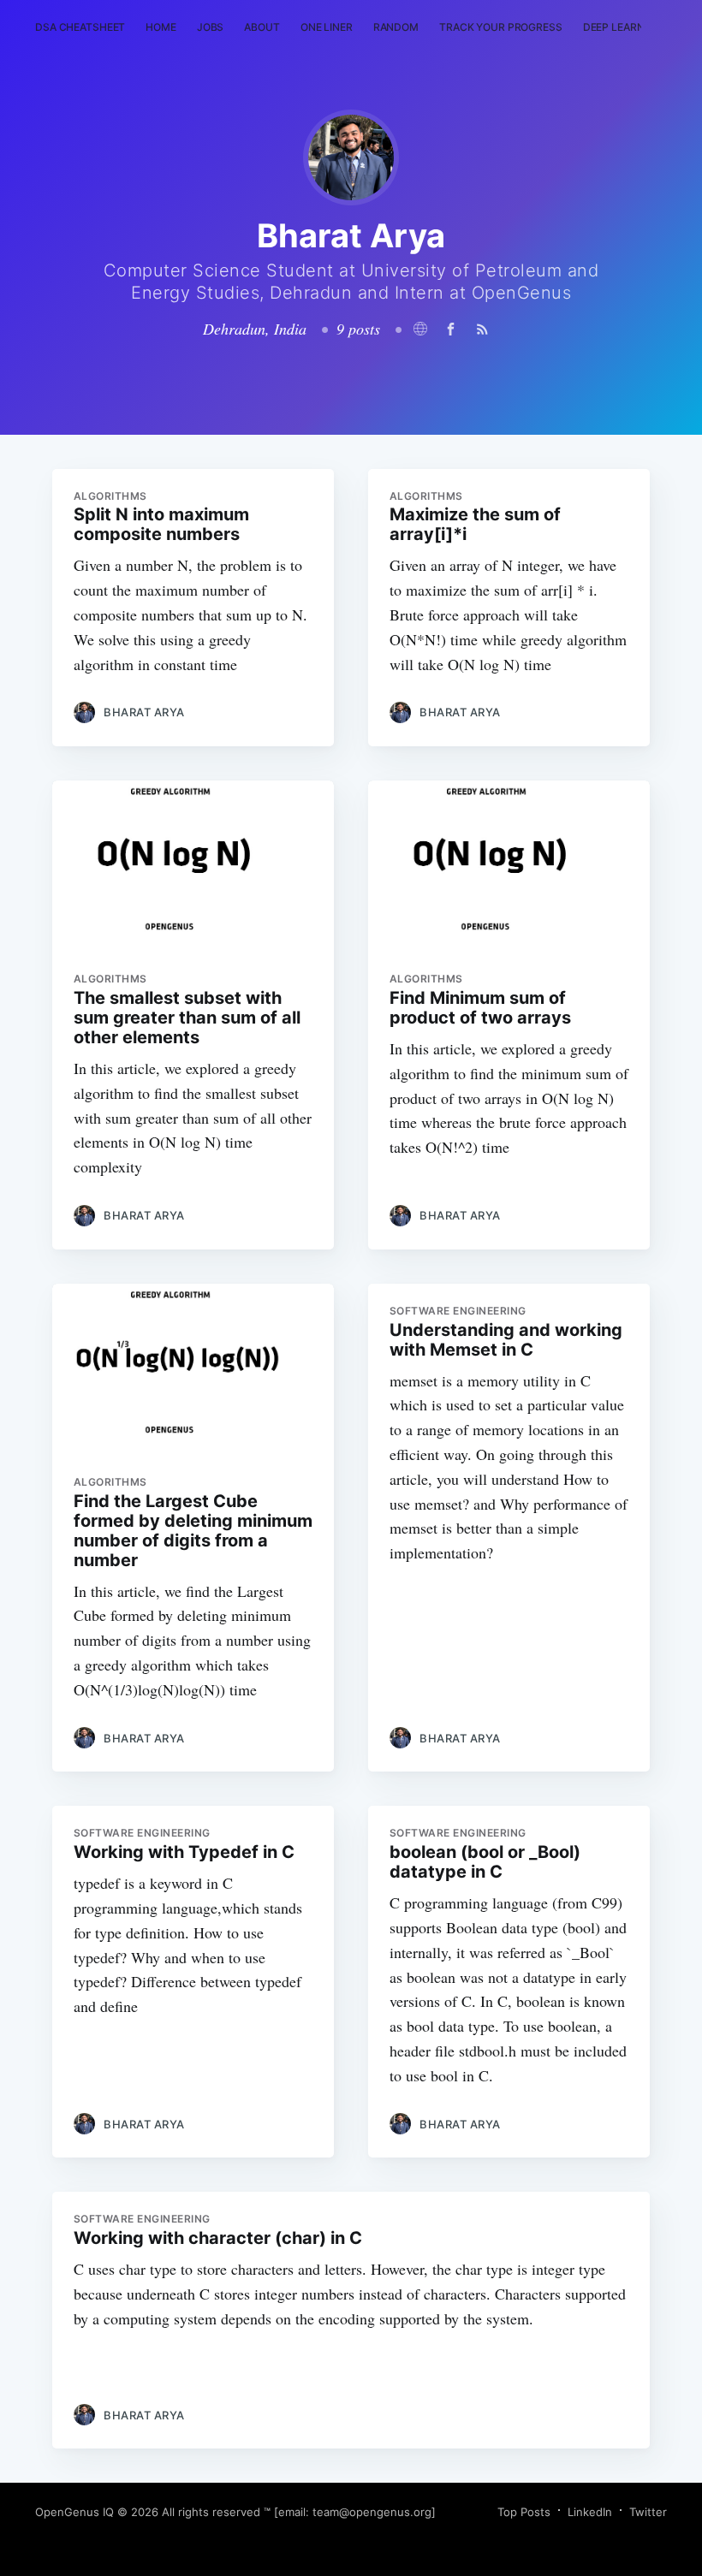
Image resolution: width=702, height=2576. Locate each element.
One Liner (327, 27)
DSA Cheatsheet (80, 27)
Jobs (211, 27)
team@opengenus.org (372, 2512)
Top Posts (524, 2512)
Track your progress (501, 27)
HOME (161, 27)
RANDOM (396, 27)
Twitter (648, 2512)
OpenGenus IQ (74, 2512)
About (262, 27)
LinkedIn (590, 2512)
